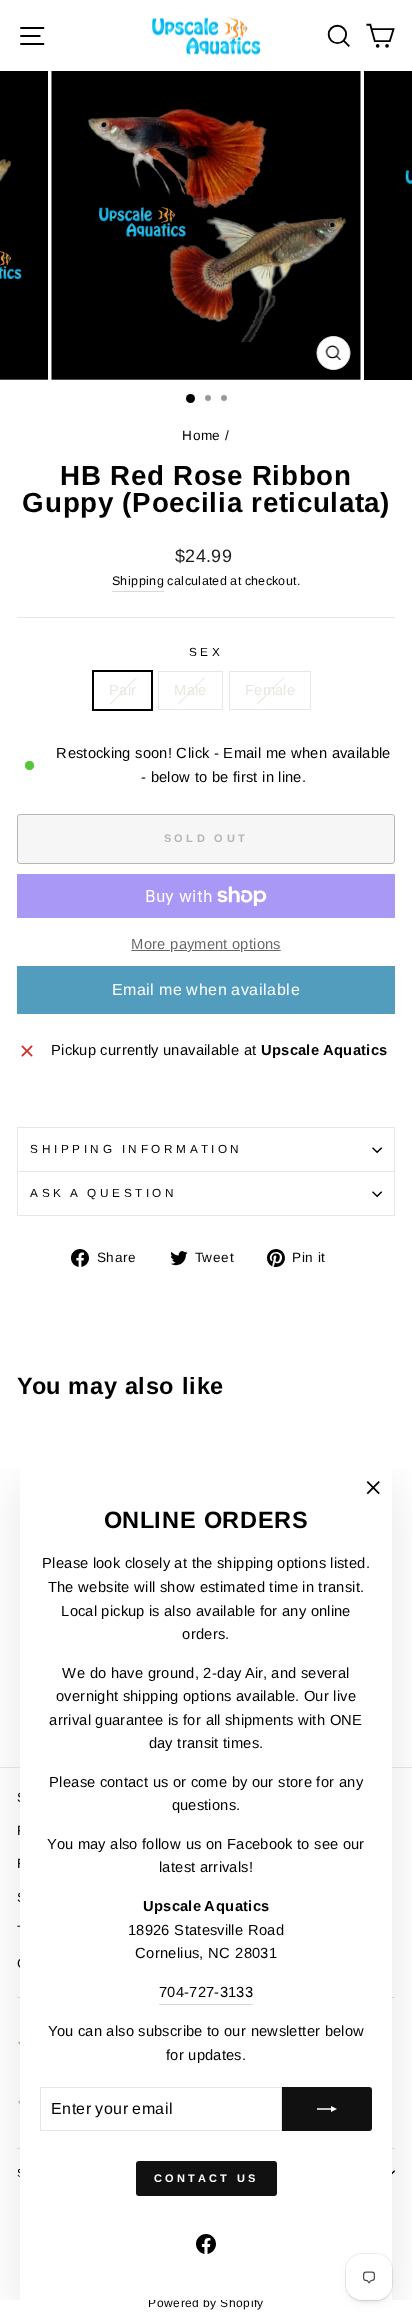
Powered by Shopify (206, 2303)
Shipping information (136, 1148)
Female (270, 690)
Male (190, 690)
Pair (122, 690)
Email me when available (206, 989)
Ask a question (103, 1192)
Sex (206, 651)
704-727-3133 (206, 1992)
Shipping (138, 581)
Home (201, 435)
